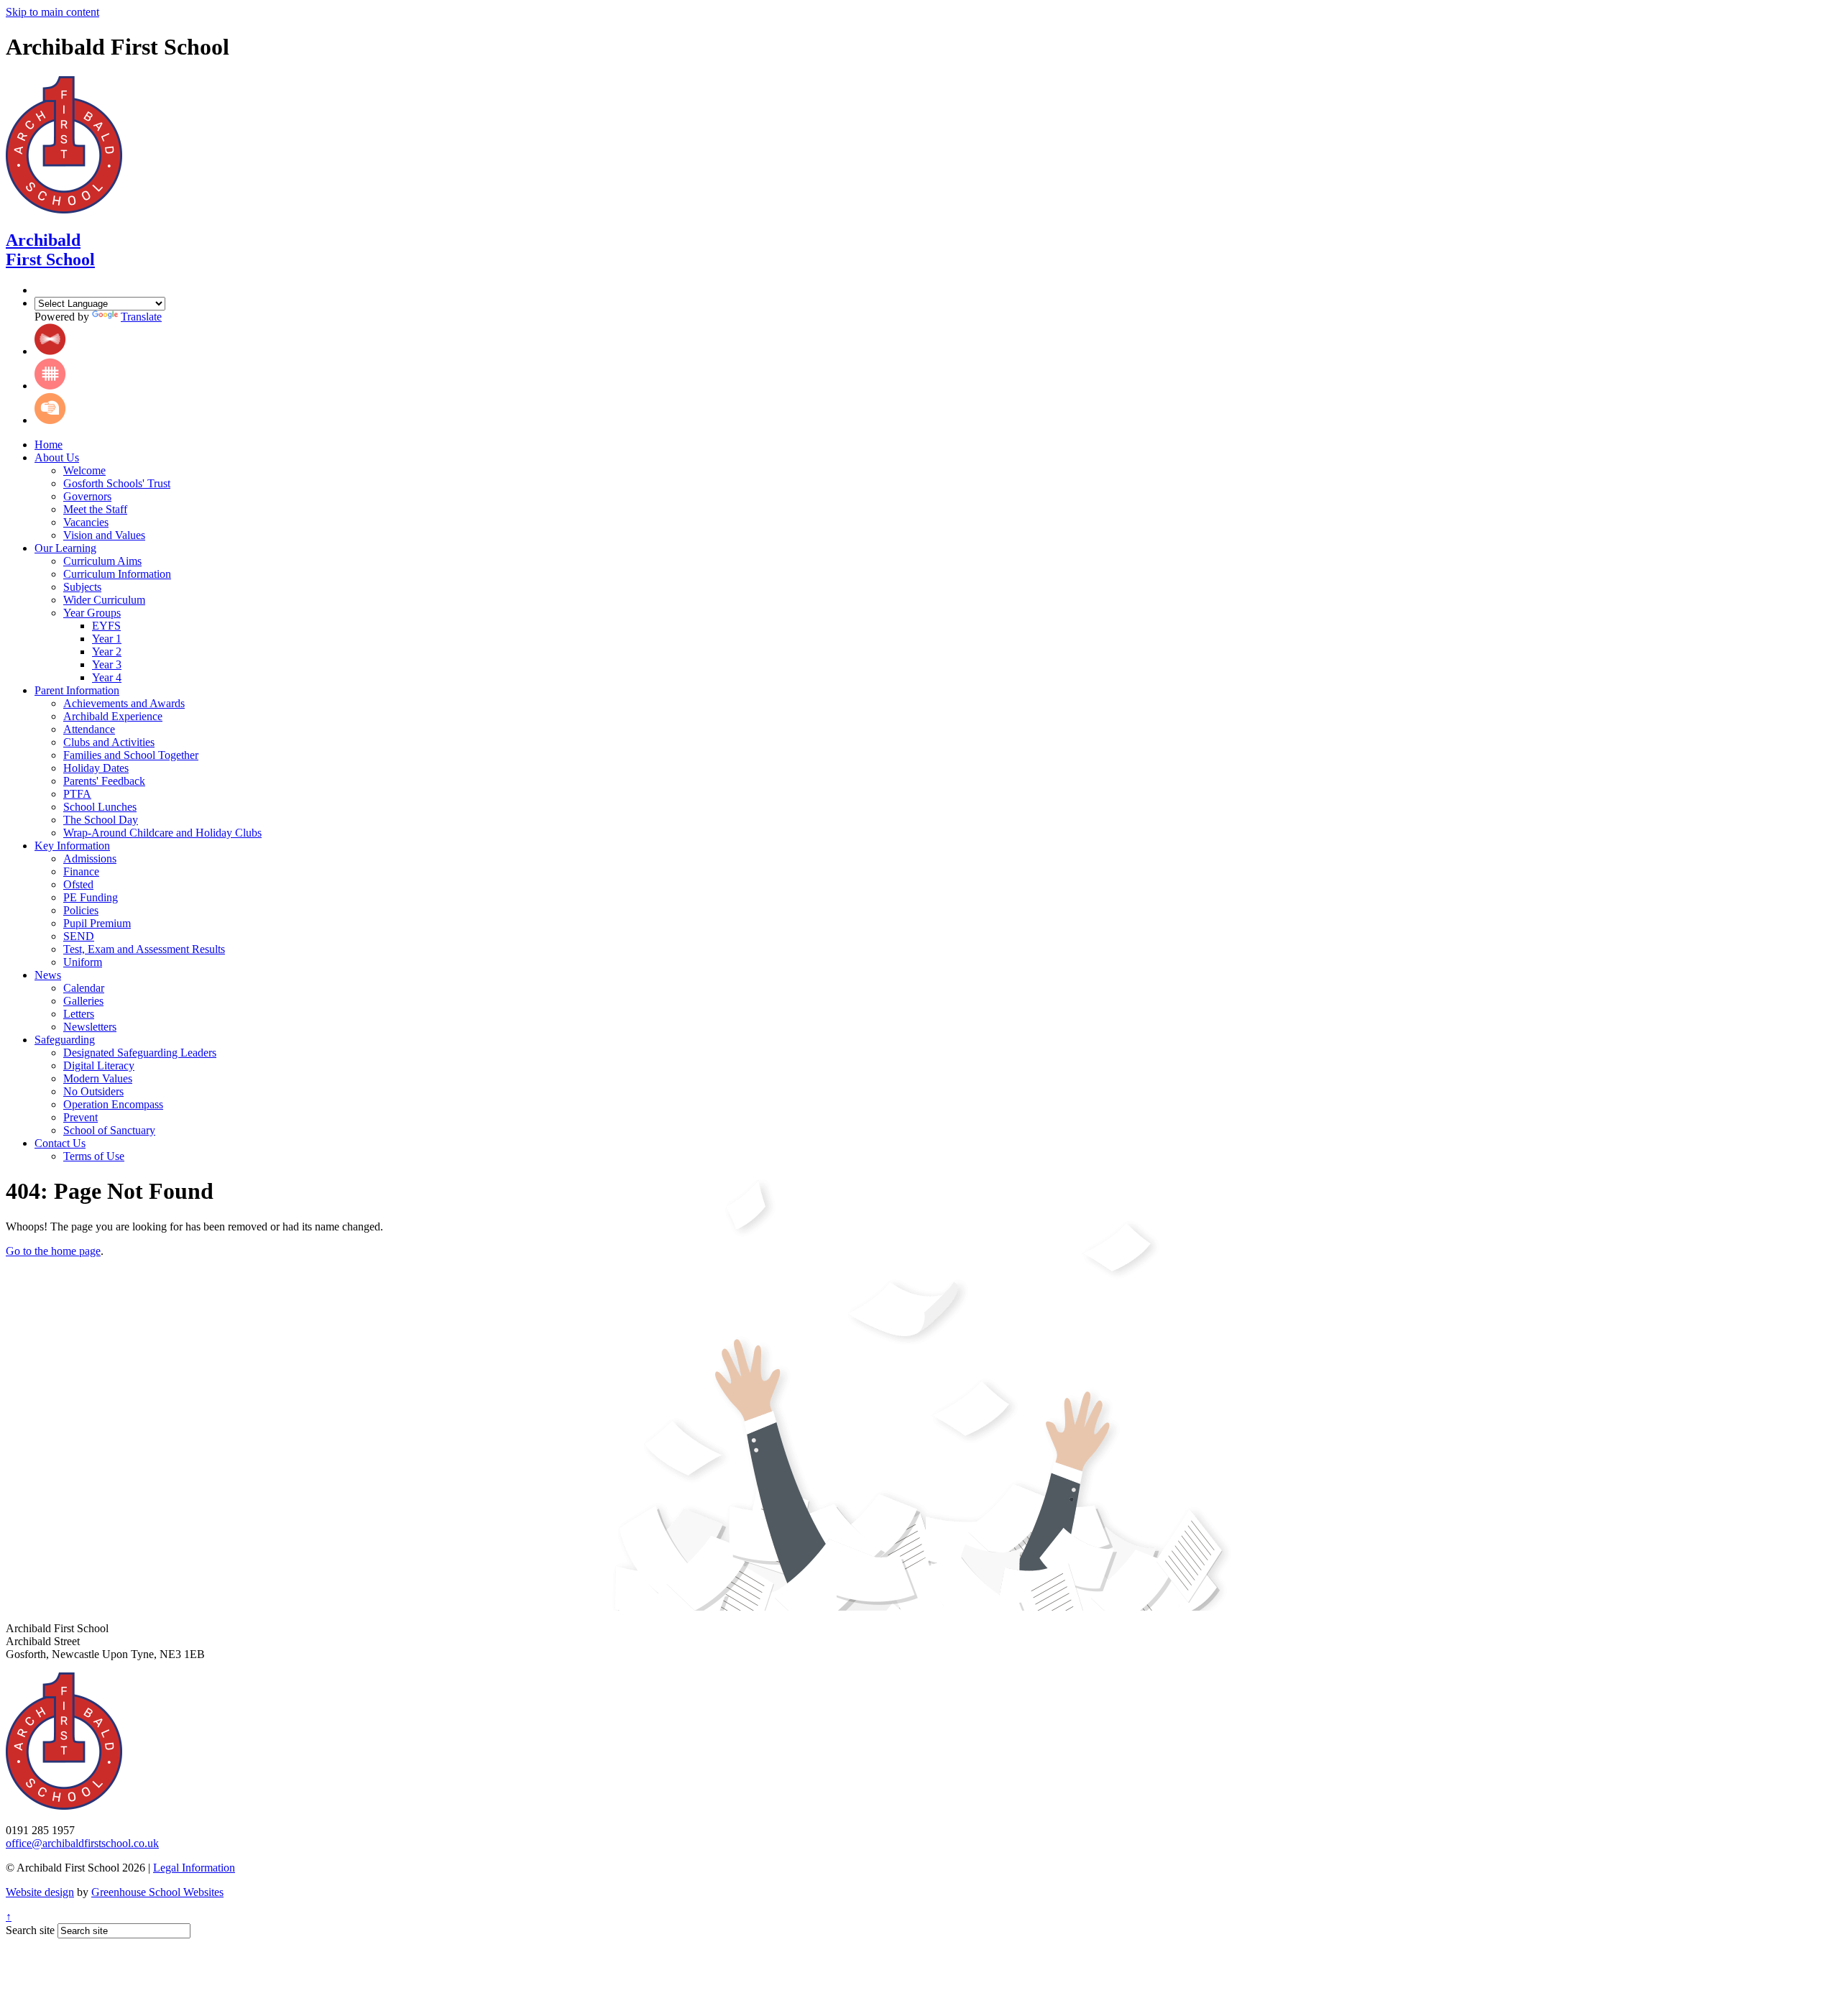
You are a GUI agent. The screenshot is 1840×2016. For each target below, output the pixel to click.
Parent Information (77, 690)
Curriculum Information (117, 574)
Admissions (90, 859)
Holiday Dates (96, 768)
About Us (57, 457)
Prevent (80, 1117)
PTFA (77, 794)
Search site (30, 1930)
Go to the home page (53, 1251)
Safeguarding (65, 1040)
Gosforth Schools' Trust (117, 483)
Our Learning (65, 548)
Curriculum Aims (102, 561)
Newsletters (90, 1027)
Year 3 (107, 664)
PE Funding (91, 897)
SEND (79, 936)
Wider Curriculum (104, 600)
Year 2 (107, 652)
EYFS (106, 626)
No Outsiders (93, 1091)
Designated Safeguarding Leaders (140, 1053)
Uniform (83, 962)
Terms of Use (94, 1156)
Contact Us (60, 1143)
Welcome (84, 470)
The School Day (101, 820)
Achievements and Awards (124, 703)
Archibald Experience (113, 716)
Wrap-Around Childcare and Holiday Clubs (162, 833)
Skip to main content (52, 12)
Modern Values (98, 1078)
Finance (81, 871)
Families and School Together (131, 755)
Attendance (89, 729)
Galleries (83, 1001)
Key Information (72, 846)
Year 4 (107, 677)
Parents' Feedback (104, 781)
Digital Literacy (99, 1065)
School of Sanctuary (109, 1130)
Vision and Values (104, 535)
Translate (141, 317)
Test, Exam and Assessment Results (144, 949)
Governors (87, 496)
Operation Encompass (113, 1104)
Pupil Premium (97, 923)
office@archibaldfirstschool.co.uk (82, 1843)
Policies (81, 910)
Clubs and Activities (109, 742)
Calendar (84, 988)
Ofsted (78, 884)
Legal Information (194, 1868)
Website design (40, 1892)
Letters (79, 1014)
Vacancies (86, 522)
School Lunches (100, 807)
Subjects (82, 587)
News (48, 975)
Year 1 (107, 639)
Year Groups (92, 613)
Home (49, 445)
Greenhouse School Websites (157, 1892)
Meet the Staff (95, 509)
